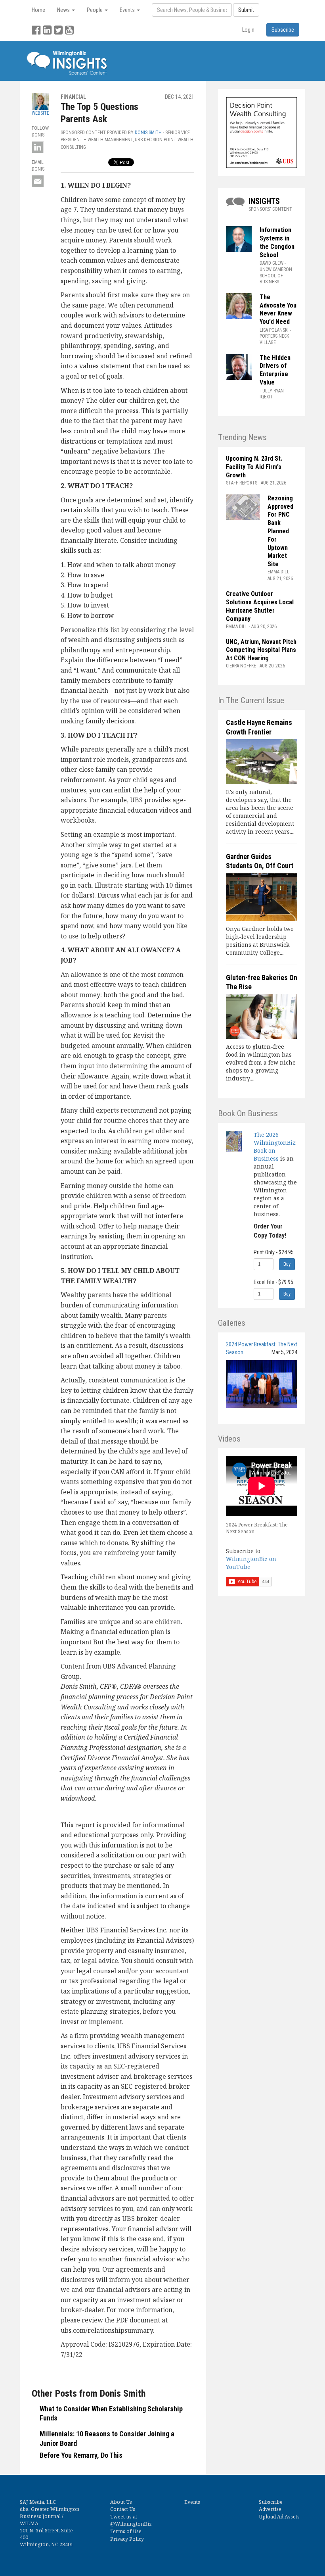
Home (38, 10)
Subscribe (271, 2502)
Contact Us (123, 2509)
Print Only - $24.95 (274, 1252)
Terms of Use (126, 2531)
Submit (246, 10)
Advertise (270, 2509)
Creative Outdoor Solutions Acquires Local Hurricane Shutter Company (260, 606)
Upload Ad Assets (279, 2517)
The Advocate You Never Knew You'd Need (278, 309)
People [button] (95, 10)
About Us (121, 2502)
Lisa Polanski (274, 330)
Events (192, 2502)
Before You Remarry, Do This (81, 2455)
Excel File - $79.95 (273, 1282)
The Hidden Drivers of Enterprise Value (275, 370)
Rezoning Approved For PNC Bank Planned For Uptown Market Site (280, 531)
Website (40, 113)
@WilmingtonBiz (131, 2524)
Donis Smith (148, 133)
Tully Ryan (272, 391)
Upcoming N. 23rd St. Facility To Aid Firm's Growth (254, 467)
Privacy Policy (127, 2539)
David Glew (271, 263)
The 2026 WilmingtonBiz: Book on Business (275, 1147)
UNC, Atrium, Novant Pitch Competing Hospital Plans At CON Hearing (261, 650)
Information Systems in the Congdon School (277, 242)
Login (248, 30)
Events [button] (128, 10)
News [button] (64, 10)
